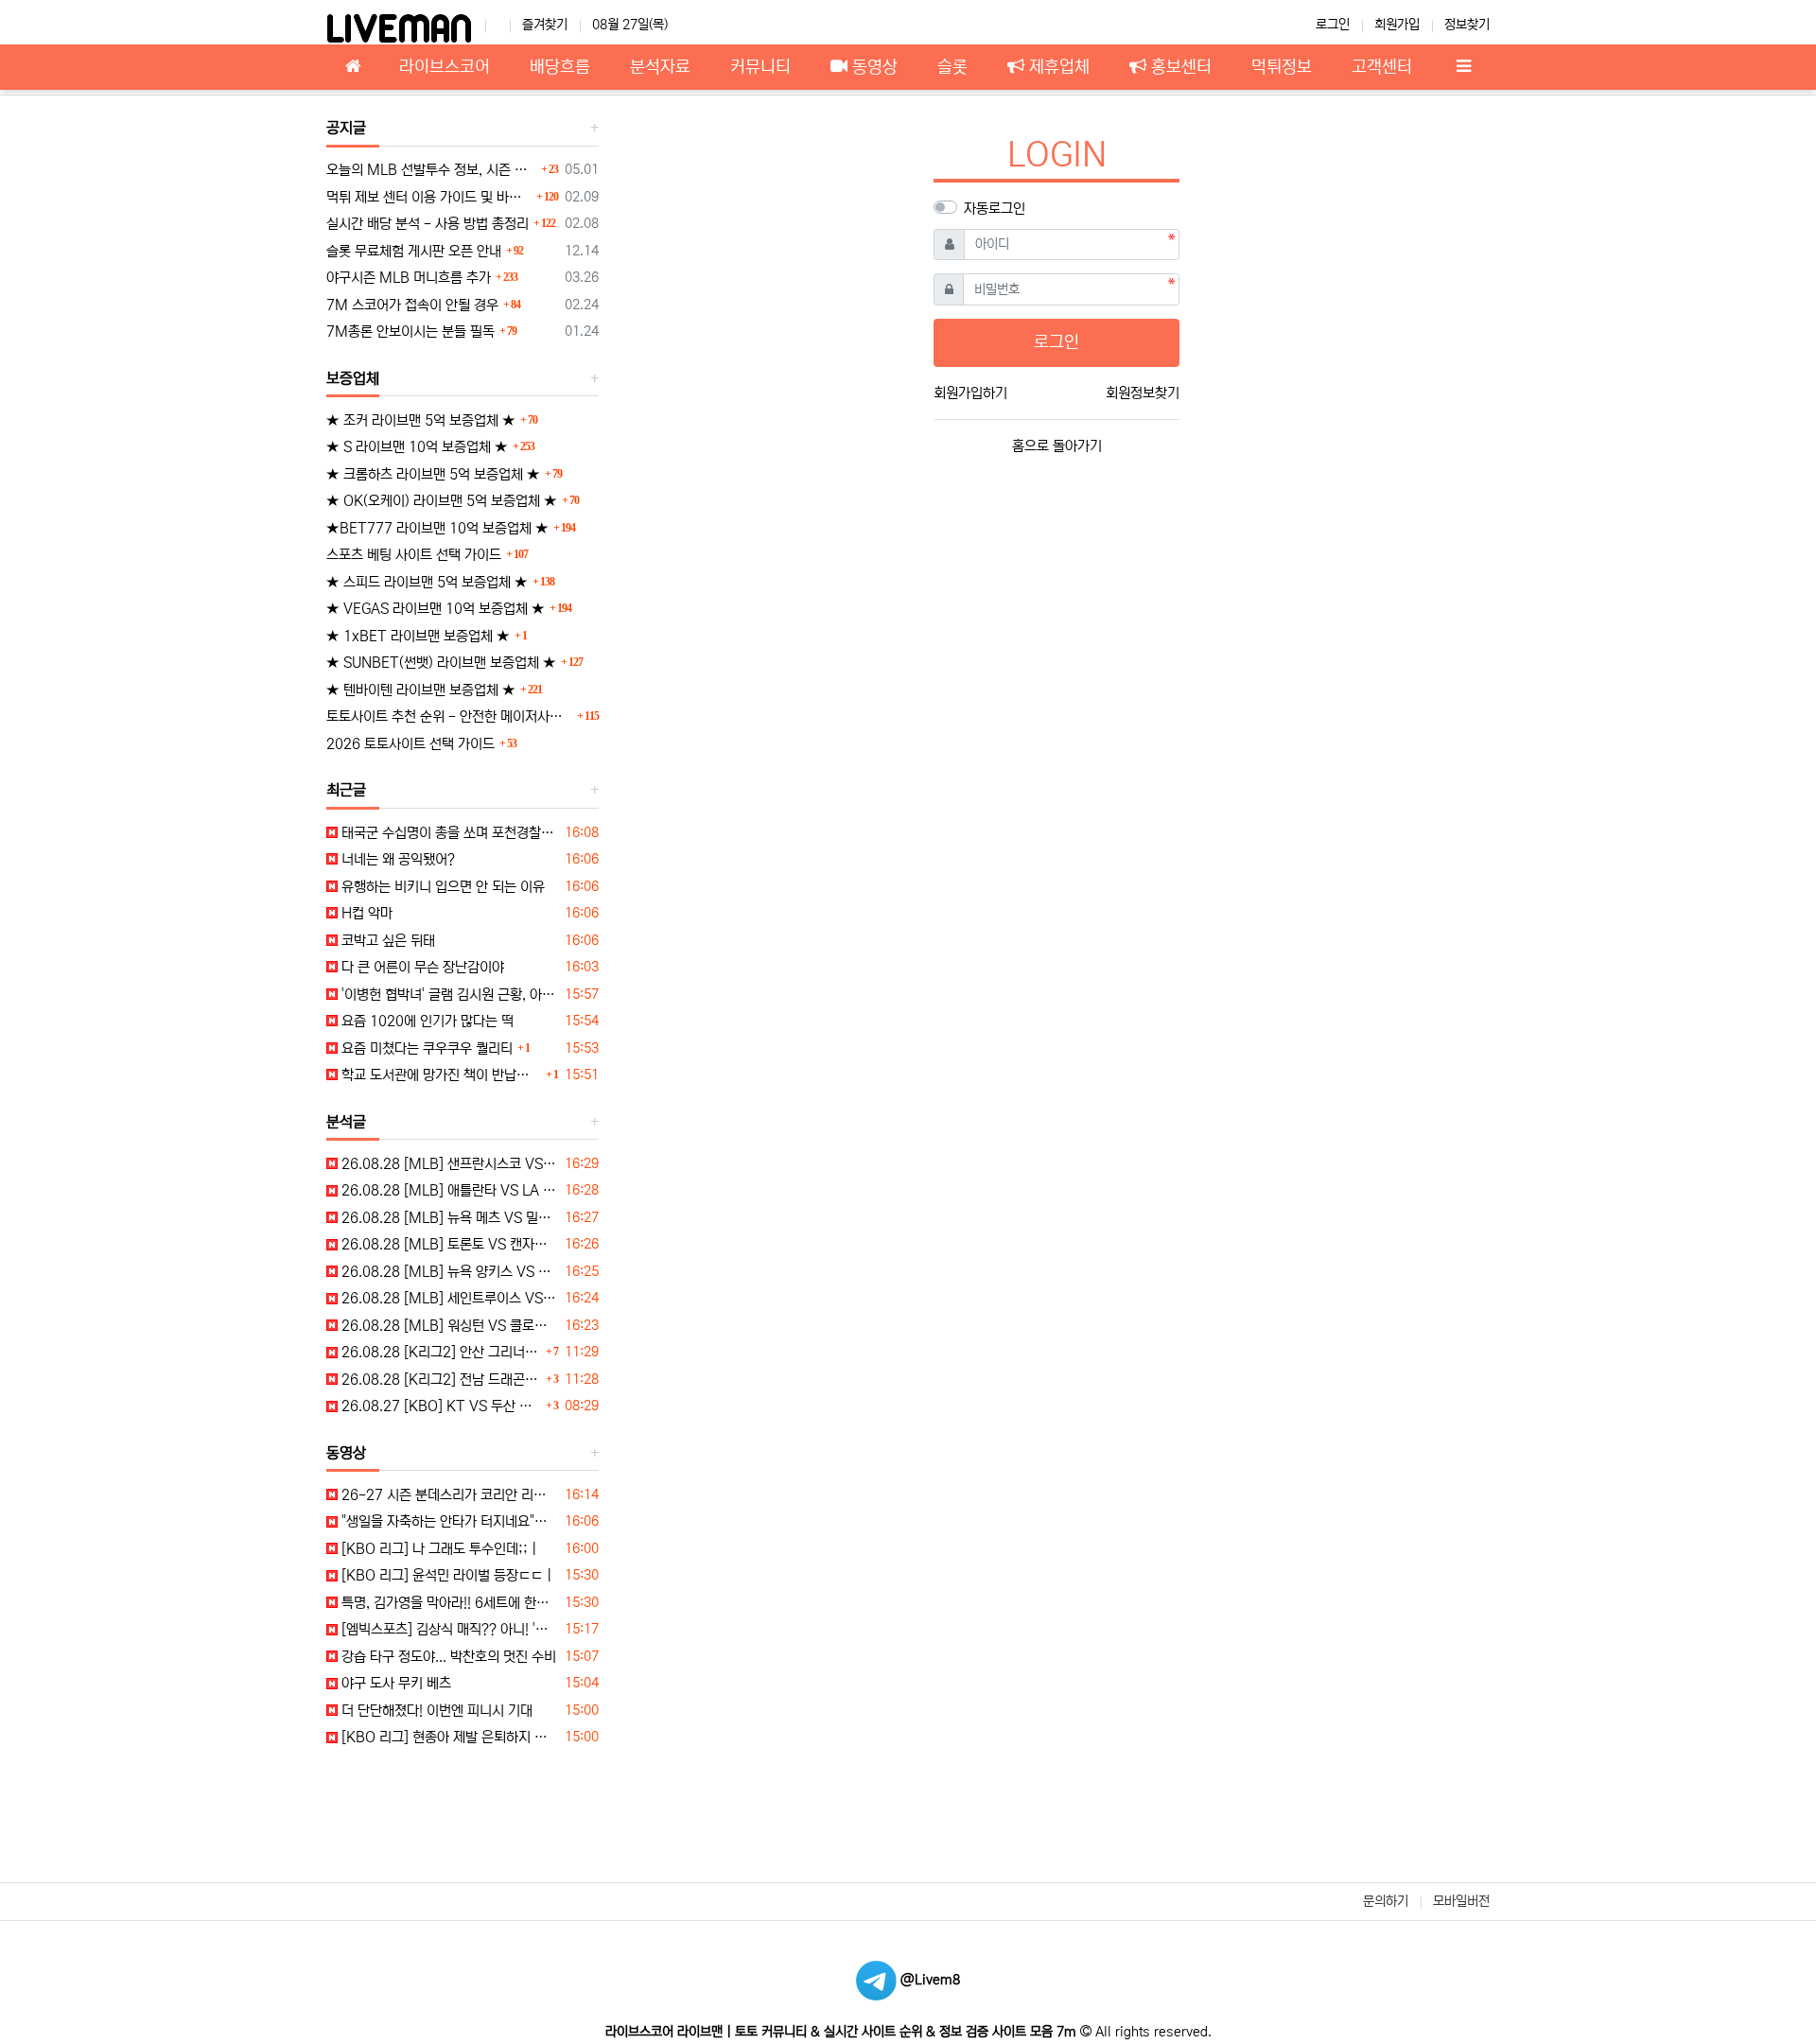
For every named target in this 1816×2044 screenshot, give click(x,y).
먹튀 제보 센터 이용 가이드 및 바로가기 (429, 197)
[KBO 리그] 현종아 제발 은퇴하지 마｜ (448, 1737)
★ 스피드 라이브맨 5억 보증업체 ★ (427, 582)
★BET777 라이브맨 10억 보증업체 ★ (437, 528)
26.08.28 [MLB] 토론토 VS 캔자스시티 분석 (448, 1244)
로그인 (1333, 25)
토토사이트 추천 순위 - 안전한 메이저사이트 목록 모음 (449, 716)
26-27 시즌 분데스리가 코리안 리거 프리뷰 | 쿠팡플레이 (448, 1495)
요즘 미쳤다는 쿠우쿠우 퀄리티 (425, 1048)
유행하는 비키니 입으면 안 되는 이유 (441, 887)
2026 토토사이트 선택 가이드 (410, 744)
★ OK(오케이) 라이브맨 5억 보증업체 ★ (442, 501)
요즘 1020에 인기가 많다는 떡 (426, 1021)
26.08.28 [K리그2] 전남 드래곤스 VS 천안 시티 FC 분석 (439, 1380)
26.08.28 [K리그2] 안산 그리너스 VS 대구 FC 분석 (439, 1352)
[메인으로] (353, 67)
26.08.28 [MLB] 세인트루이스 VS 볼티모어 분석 (448, 1298)
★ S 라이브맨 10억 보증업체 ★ (417, 447)
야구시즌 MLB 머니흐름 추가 (409, 278)
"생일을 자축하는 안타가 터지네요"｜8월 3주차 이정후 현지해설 (448, 1521)
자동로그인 (995, 209)
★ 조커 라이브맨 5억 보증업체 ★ (421, 420)
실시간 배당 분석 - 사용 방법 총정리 (428, 224)
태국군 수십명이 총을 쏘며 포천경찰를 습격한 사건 (448, 833)
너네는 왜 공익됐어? (396, 859)
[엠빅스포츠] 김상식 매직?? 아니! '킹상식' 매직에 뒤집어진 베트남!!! (448, 1629)
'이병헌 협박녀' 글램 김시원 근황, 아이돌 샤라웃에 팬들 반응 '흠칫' (448, 995)
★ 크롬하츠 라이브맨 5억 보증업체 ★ (433, 474)
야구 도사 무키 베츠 (394, 1683)
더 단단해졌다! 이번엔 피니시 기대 (435, 1711)
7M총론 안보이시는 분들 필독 (410, 332)
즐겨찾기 (545, 25)
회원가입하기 (970, 393)
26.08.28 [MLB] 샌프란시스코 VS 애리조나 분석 (448, 1164)
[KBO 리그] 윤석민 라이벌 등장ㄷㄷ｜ (447, 1575)
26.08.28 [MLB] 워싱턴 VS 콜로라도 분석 (448, 1326)
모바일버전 (1461, 1901)
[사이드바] (1463, 67)
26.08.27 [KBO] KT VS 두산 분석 (439, 1406)
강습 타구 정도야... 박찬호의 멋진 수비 (447, 1657)
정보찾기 (1467, 25)
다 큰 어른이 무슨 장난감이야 (421, 967)
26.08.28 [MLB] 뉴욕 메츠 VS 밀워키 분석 (448, 1218)
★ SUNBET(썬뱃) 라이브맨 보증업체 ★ (441, 663)
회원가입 (1397, 25)
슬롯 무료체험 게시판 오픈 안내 (414, 251)
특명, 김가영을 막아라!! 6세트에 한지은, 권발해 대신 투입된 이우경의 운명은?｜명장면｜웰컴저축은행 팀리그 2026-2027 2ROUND (448, 1603)
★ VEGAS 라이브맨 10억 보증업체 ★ (436, 609)
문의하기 (1386, 1901)
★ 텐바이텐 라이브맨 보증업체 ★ (421, 690)
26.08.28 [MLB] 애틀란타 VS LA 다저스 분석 (448, 1190)
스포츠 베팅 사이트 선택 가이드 (414, 555)
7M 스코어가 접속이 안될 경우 (412, 305)
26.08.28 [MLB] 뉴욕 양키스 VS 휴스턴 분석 (448, 1272)
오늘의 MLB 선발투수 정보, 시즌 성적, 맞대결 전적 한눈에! (431, 170)
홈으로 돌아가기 (1057, 446)
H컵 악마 (365, 913)
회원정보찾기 (1143, 393)
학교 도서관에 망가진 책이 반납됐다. (439, 1075)
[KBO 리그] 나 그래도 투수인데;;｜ (439, 1549)
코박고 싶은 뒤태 (386, 941)
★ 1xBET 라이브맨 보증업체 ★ (418, 636)
